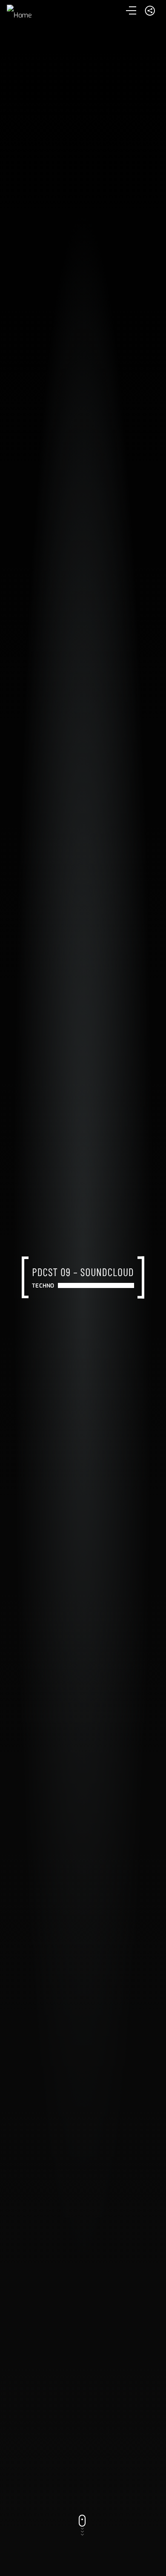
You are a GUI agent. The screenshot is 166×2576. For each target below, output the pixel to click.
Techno (43, 1286)
